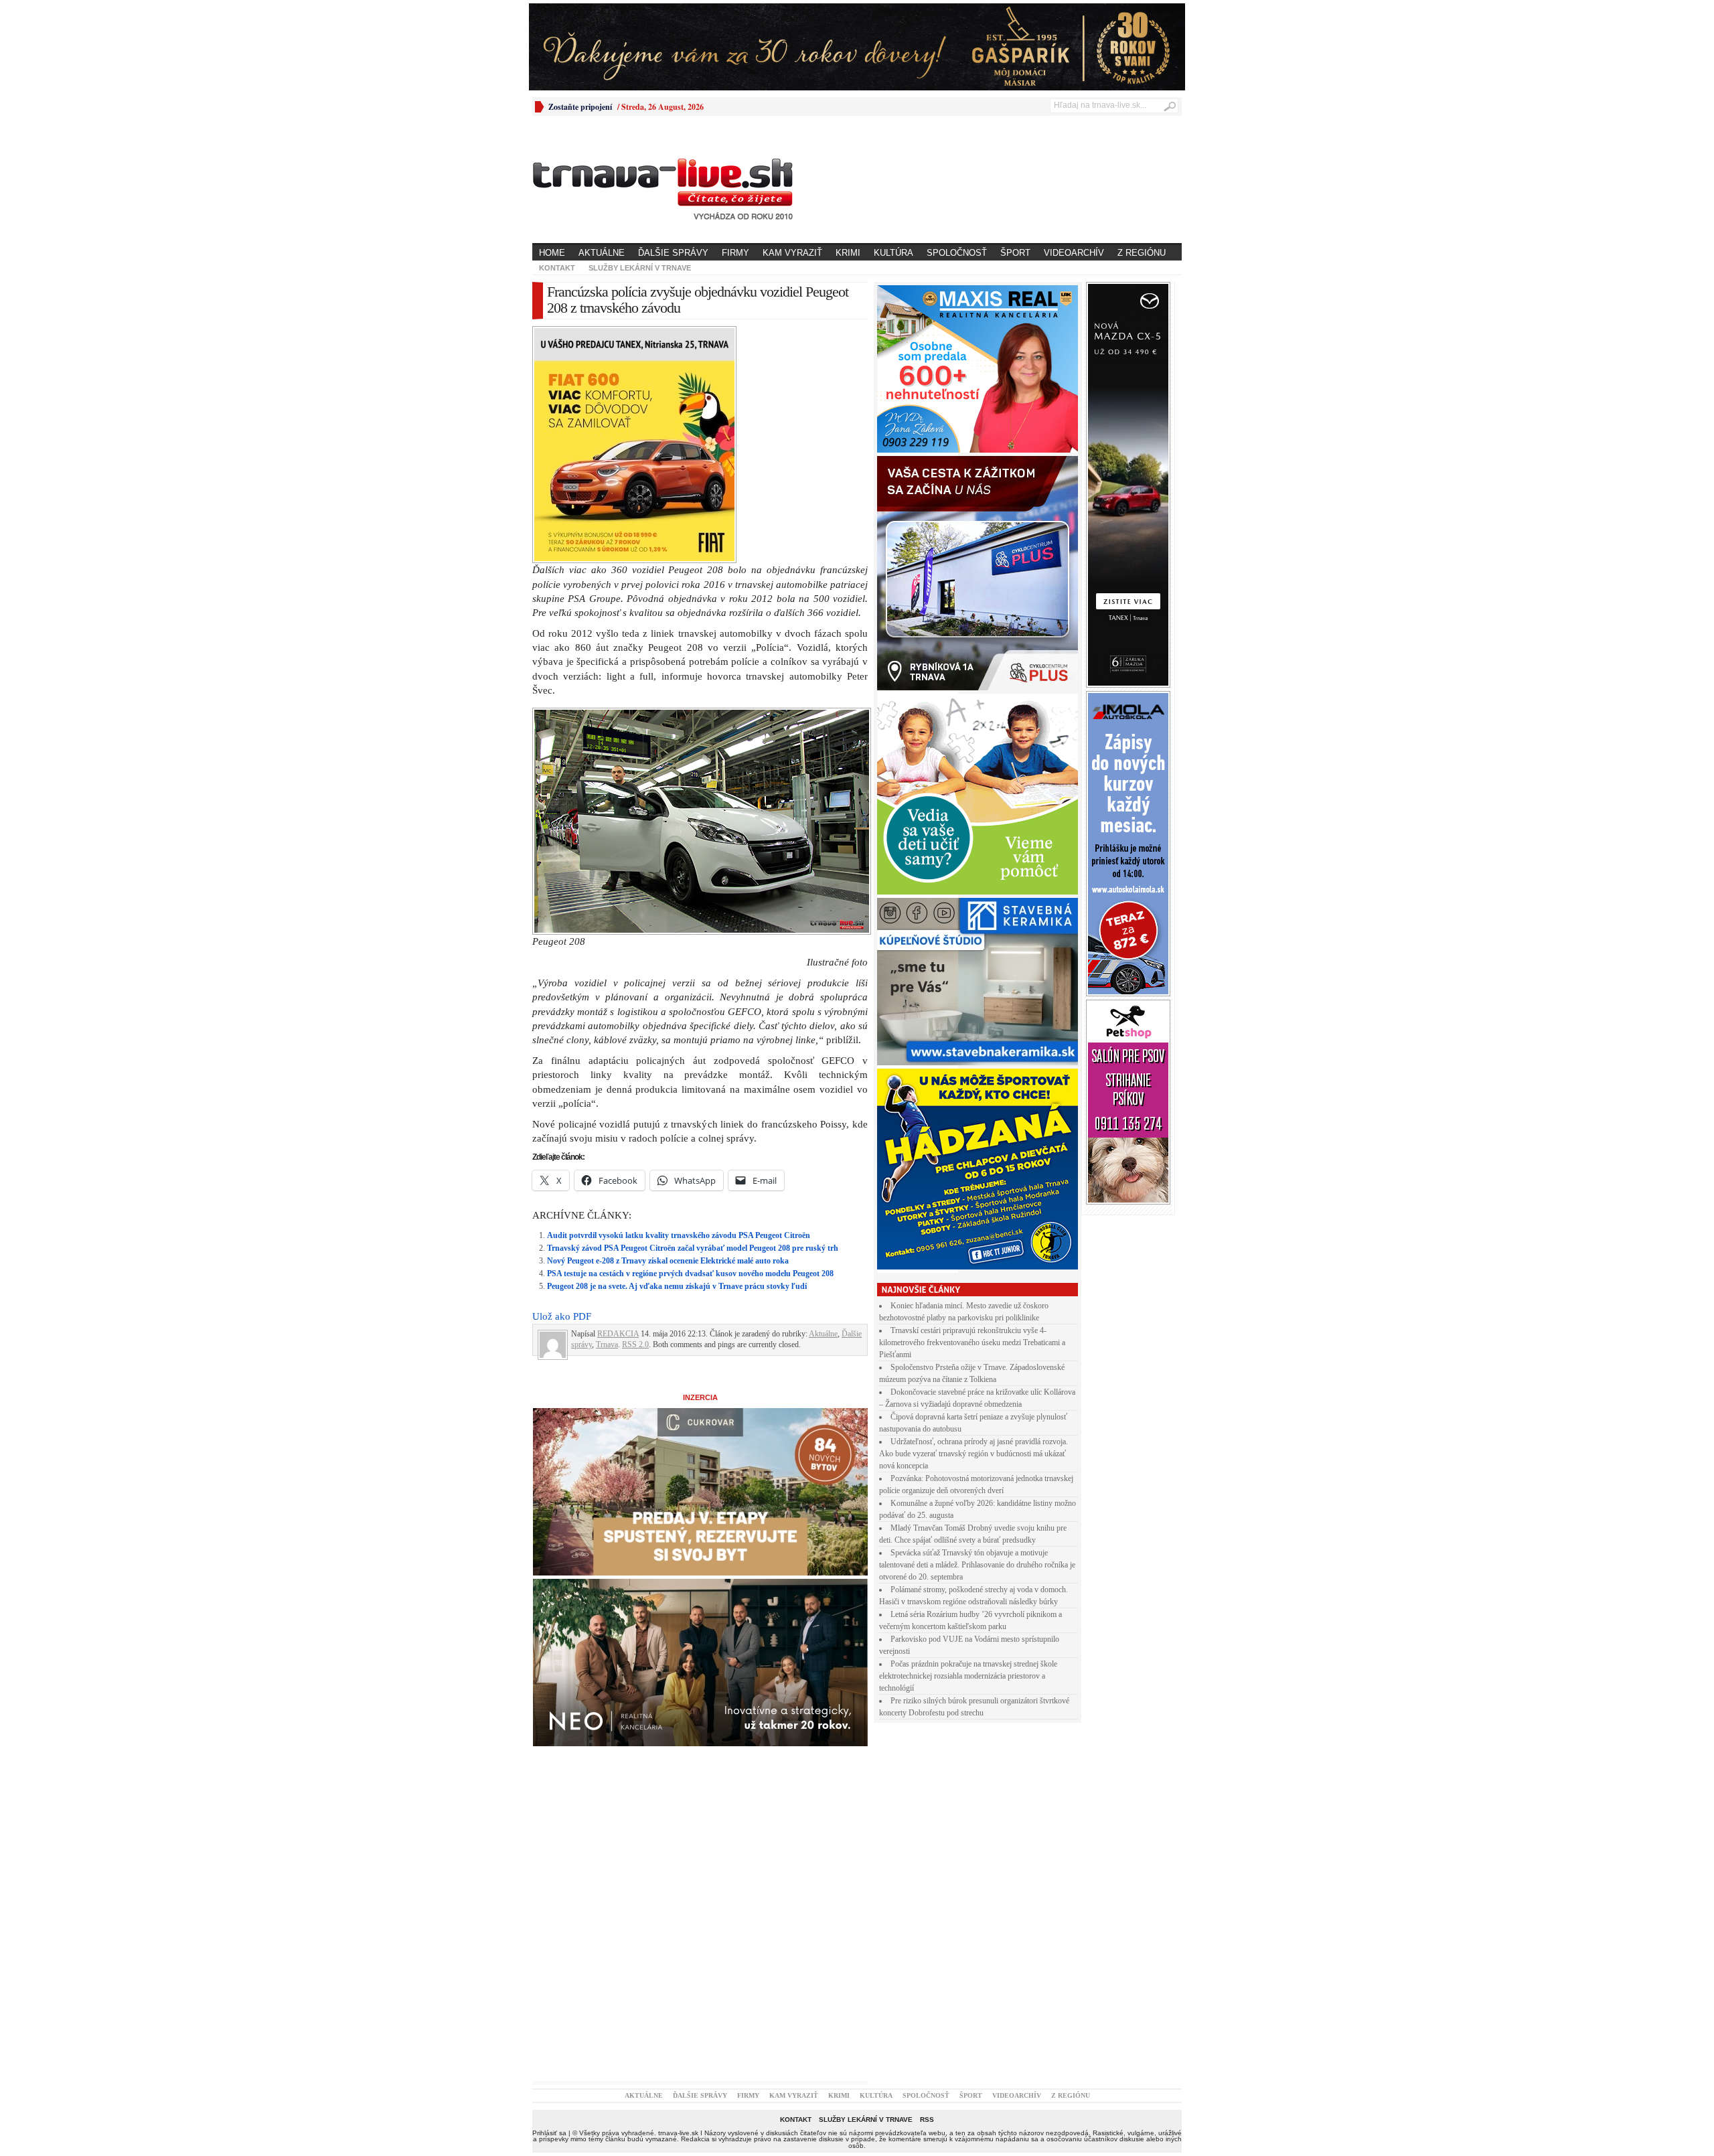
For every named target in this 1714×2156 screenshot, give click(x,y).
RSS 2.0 (635, 1344)
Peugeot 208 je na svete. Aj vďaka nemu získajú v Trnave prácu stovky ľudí (677, 1286)
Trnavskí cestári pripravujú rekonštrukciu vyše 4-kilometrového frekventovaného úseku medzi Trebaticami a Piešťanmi (972, 1342)
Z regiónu (1142, 253)
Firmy (735, 253)
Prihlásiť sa (549, 2133)
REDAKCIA (618, 1334)
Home (552, 253)
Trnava (607, 1344)
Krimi (848, 253)
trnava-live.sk (678, 2133)
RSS (927, 2120)
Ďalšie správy (673, 253)
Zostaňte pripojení (580, 107)
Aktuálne (602, 253)
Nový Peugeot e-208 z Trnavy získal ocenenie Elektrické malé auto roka (668, 1261)
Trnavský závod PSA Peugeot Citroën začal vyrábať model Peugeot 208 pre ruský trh (693, 1248)
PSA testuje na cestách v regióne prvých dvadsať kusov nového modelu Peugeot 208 (690, 1274)
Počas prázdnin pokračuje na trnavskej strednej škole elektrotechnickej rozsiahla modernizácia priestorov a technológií (968, 1676)
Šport (1015, 253)
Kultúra (893, 253)
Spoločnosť (957, 253)
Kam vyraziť (792, 253)
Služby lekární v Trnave (640, 268)
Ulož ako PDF (562, 1316)
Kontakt (557, 268)
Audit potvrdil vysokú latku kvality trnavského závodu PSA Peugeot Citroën (679, 1235)
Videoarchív (1074, 253)
